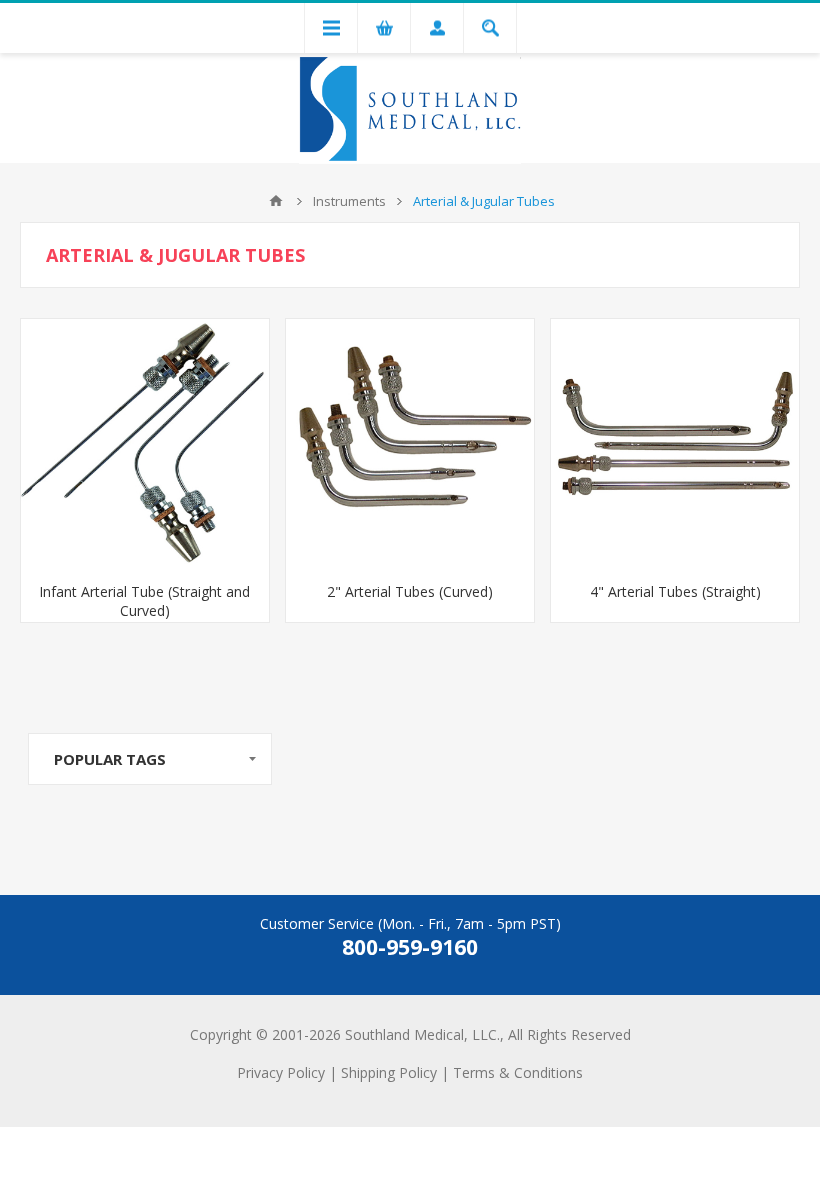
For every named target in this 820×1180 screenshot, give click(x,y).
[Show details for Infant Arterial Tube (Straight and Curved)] (145, 443)
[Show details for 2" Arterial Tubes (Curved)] (410, 443)
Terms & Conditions (518, 1072)
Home (276, 201)
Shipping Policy (389, 1072)
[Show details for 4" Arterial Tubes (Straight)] (675, 443)
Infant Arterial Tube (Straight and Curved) (144, 601)
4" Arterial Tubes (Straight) (675, 591)
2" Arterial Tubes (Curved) (410, 591)
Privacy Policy (281, 1072)
